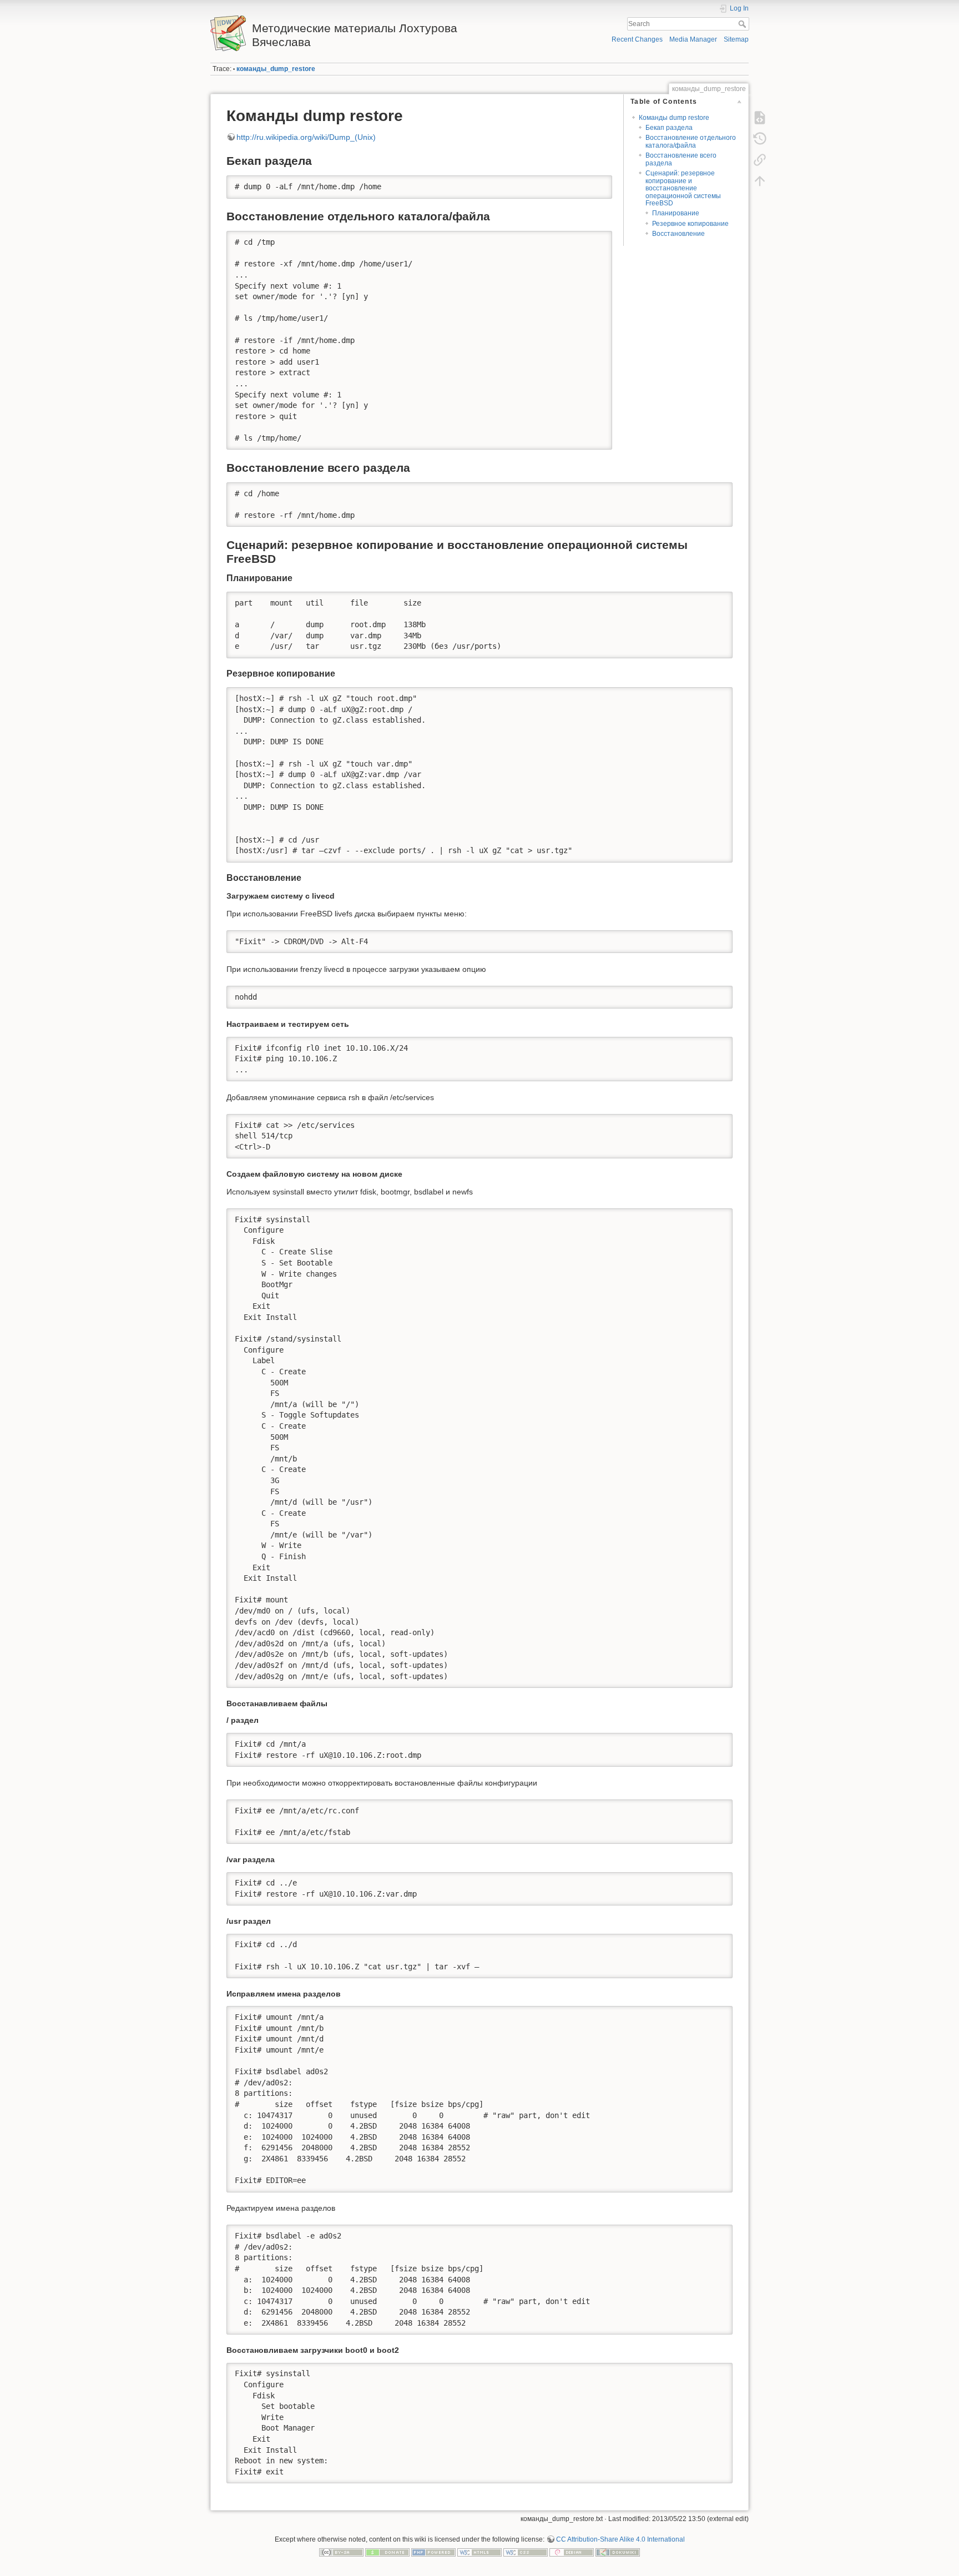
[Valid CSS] (526, 2552)
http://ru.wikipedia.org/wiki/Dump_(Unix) (306, 137)
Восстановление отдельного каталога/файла (691, 141)
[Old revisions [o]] (760, 139)
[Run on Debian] (572, 2552)
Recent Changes (637, 39)
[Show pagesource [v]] (760, 118)
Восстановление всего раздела (681, 159)
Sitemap (736, 39)
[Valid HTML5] (479, 2552)
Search (743, 24)
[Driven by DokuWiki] (618, 2552)
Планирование (676, 213)
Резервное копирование (690, 224)
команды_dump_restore (276, 69)
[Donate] (387, 2552)
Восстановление (678, 234)
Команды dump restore (674, 118)
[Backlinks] (760, 160)
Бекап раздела (669, 128)
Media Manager (693, 39)
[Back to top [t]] (760, 181)
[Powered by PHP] (433, 2552)
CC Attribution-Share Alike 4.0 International (620, 2539)
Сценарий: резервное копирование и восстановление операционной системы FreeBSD (683, 188)
